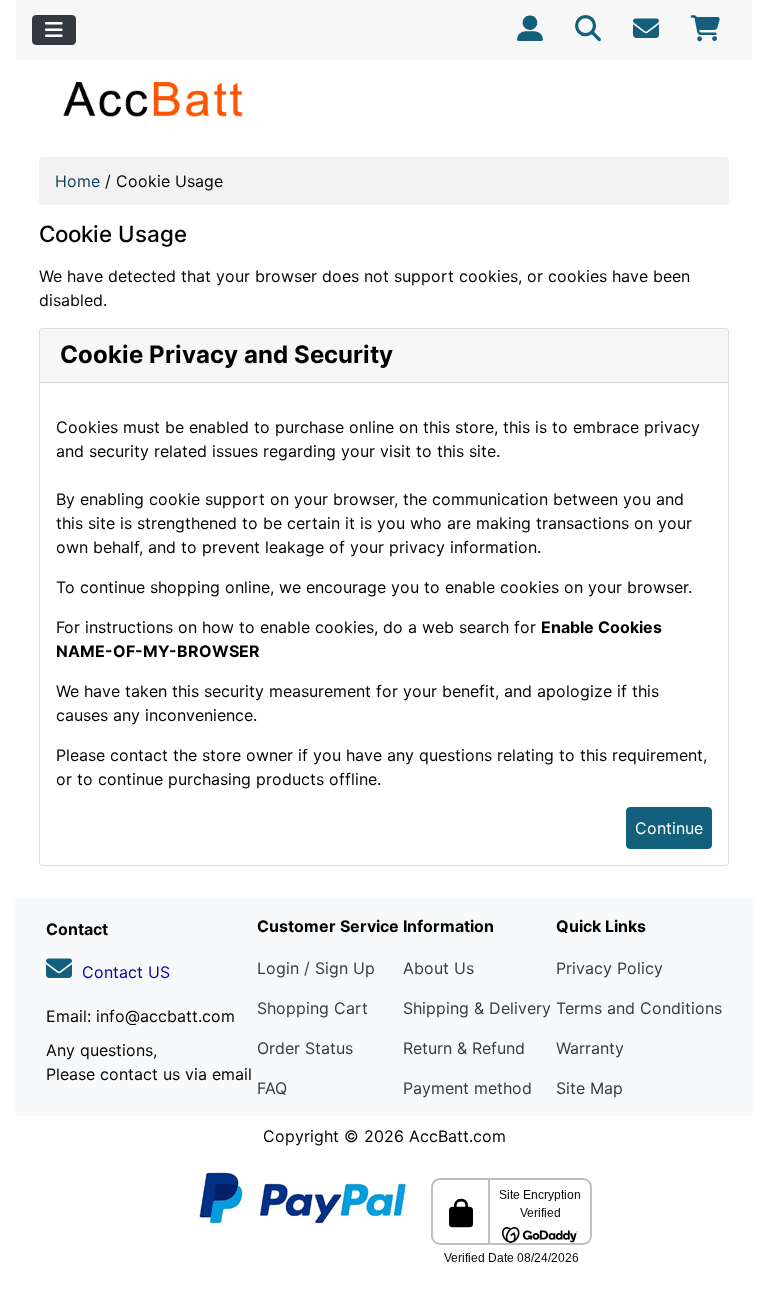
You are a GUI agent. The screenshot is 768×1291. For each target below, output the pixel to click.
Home (77, 181)
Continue (669, 828)
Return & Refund (464, 1048)
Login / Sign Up (316, 968)
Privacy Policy (609, 968)
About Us (438, 968)
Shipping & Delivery (477, 1008)
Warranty (590, 1048)
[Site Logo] (154, 98)
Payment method (467, 1088)
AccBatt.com (457, 1136)
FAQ (272, 1088)
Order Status (305, 1048)
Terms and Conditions (639, 1008)
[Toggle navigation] (54, 30)
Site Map (589, 1088)
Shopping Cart (312, 1008)
